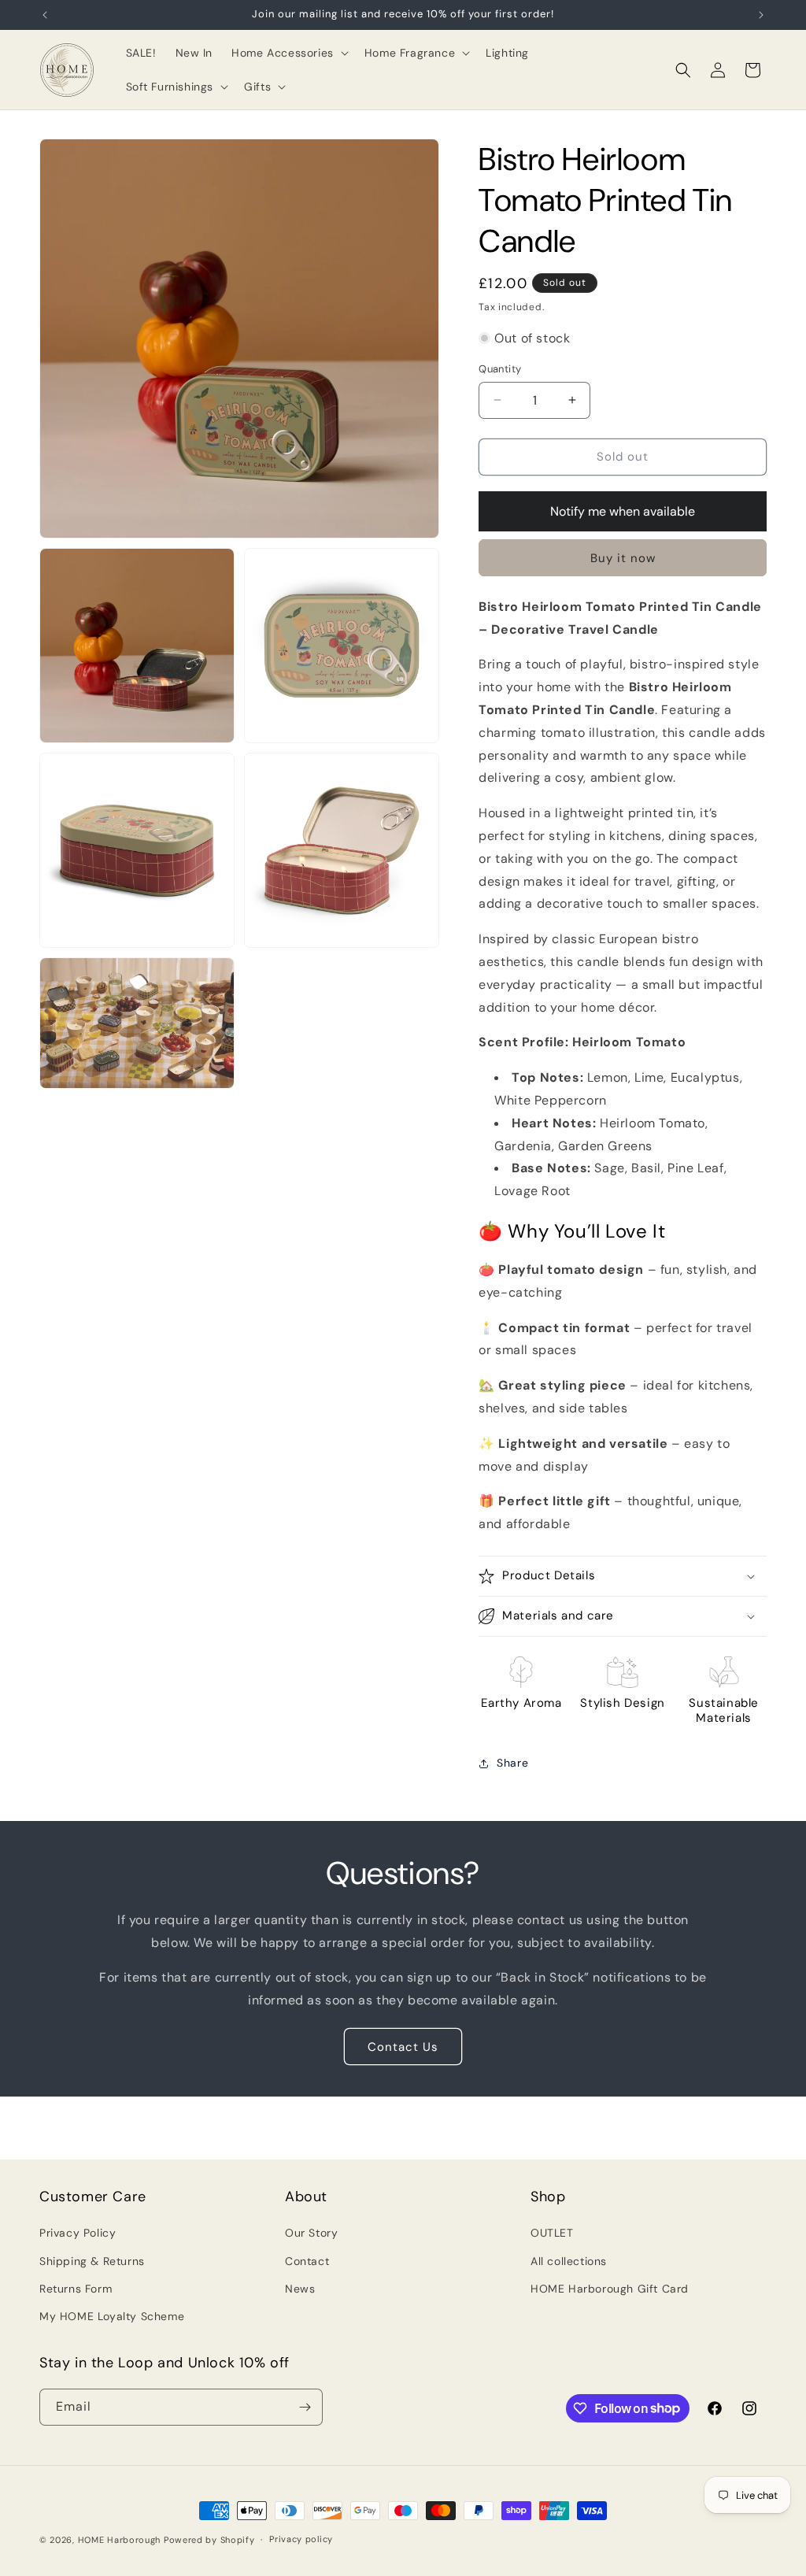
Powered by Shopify (209, 2540)
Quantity (500, 369)
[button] (288, 53)
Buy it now (623, 558)
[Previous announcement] (45, 15)
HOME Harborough (120, 2540)
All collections (569, 2261)
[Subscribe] (305, 2407)
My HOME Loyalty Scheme (112, 2316)
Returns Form (76, 2289)
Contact (307, 2261)
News (300, 2289)
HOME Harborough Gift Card (610, 2289)
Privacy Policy (78, 2233)
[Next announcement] (761, 15)
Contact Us (403, 2047)
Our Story (311, 2233)
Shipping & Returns (92, 2261)
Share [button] (512, 1763)
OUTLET (552, 2233)
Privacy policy (301, 2539)
